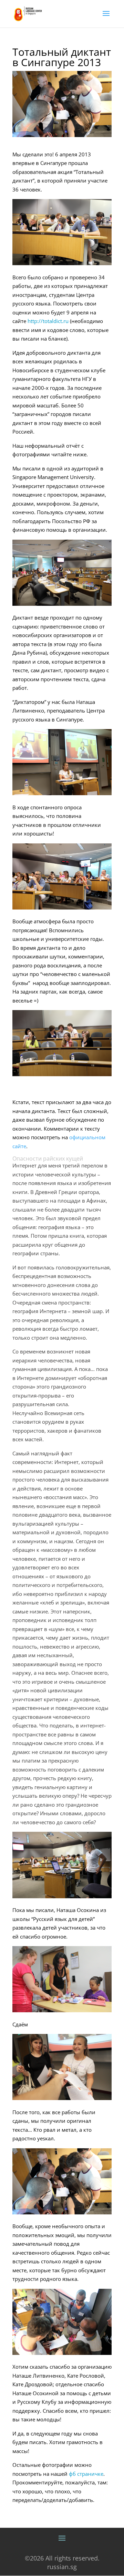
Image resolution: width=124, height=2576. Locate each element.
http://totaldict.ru (48, 321)
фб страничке (86, 2474)
